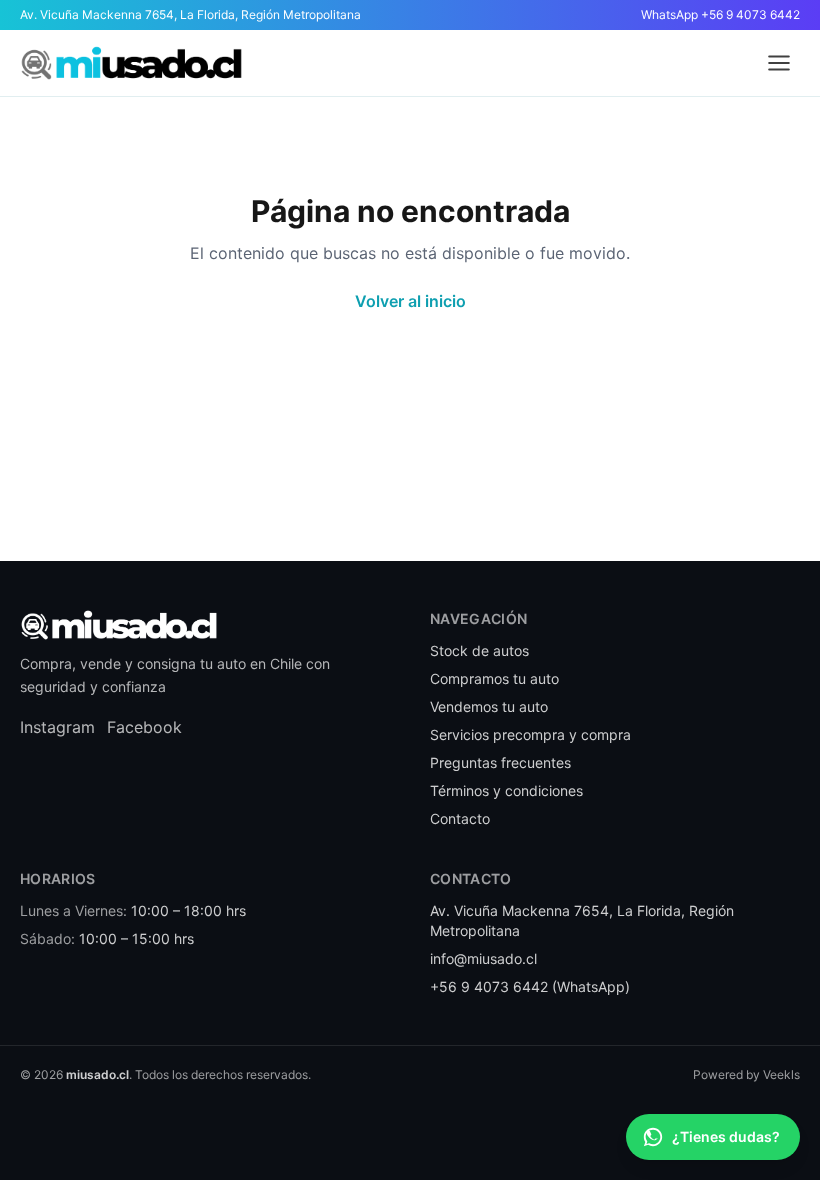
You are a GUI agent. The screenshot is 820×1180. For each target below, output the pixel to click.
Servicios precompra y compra (530, 734)
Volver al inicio (410, 301)
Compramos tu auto (494, 678)
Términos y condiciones (506, 790)
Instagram (57, 727)
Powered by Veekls (746, 1074)
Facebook (144, 727)
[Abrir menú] (779, 63)
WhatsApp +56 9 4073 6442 (720, 14)
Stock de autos (479, 650)
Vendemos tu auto (489, 706)
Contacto (460, 818)
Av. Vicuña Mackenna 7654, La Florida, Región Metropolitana (190, 14)
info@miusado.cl (483, 958)
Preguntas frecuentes (500, 762)
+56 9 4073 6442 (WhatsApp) (530, 986)
